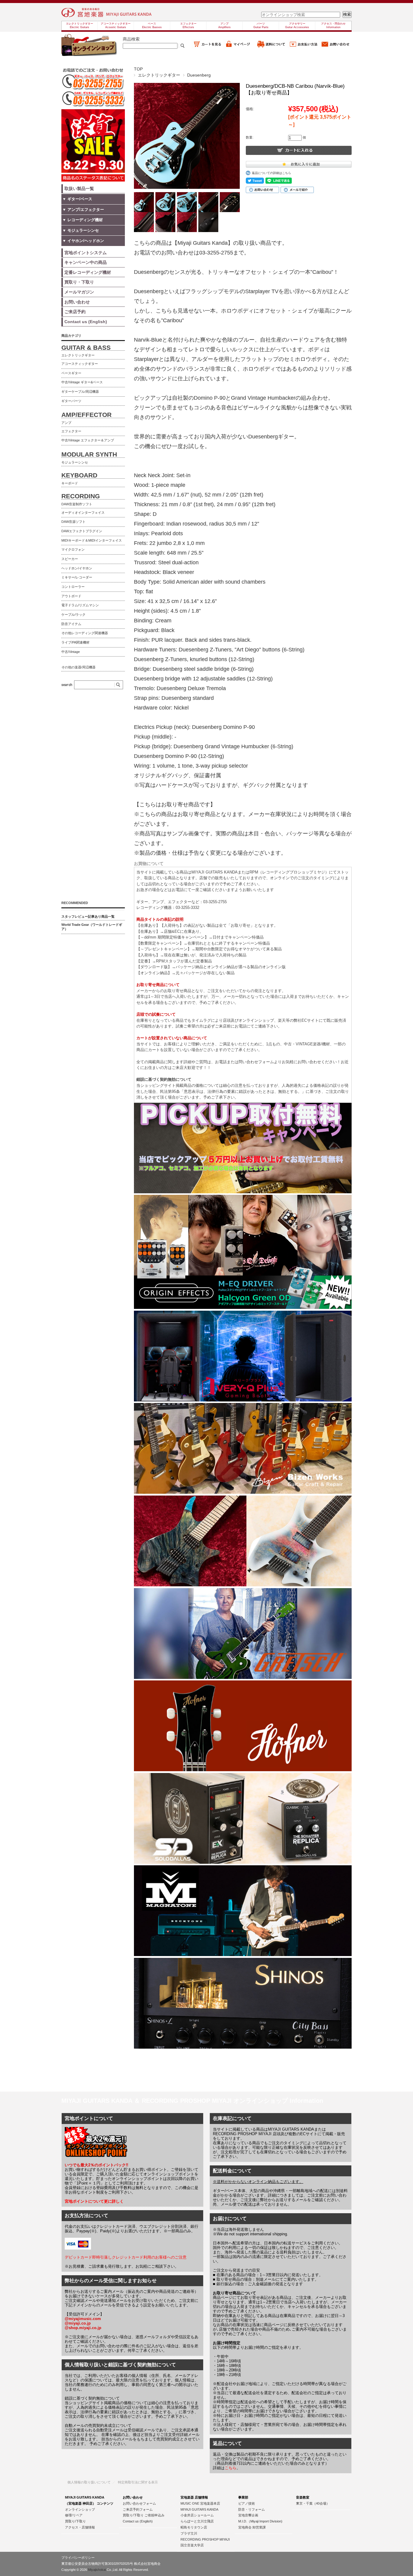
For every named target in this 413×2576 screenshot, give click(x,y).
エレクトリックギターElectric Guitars (80, 25)
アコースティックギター (80, 364)
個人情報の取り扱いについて (89, 2482)
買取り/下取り (75, 2521)
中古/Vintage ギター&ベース (82, 382)
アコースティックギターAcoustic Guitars (116, 25)
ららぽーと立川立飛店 (197, 2521)
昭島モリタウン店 (194, 2527)
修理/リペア (74, 2515)
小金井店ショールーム (197, 2515)
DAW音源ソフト (73, 522)
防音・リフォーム (252, 2509)
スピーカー (70, 559)
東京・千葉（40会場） (313, 2503)
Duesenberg (199, 75)
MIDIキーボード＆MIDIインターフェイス (92, 540)
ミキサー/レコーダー (77, 577)
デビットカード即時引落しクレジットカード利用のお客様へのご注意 (126, 2257)
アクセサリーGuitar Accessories (297, 25)
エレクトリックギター (159, 75)
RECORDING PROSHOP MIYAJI (205, 2539)
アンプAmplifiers (224, 25)
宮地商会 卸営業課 (252, 2527)
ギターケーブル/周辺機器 (80, 392)
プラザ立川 (189, 2533)
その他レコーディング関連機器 (85, 633)
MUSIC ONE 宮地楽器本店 (200, 2503)
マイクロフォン (73, 549)
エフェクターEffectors (188, 25)
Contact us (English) (138, 2521)
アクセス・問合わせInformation (333, 25)
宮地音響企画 (248, 2515)
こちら (231, 2468)
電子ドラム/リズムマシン (80, 605)
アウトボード (71, 596)
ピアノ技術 (247, 2503)
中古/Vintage (71, 652)
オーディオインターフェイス (83, 513)
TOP (138, 69)
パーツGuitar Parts (261, 25)
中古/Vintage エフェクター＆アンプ (88, 440)
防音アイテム (71, 624)
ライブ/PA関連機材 (75, 642)
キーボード (70, 483)
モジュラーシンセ (75, 462)
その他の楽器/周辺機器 (78, 667)
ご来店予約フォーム (138, 2509)
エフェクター (71, 431)
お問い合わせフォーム (139, 2503)
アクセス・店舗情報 (80, 2527)
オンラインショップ (80, 2509)
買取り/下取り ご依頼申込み (144, 2515)
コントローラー (73, 587)
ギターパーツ (71, 401)
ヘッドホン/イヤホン (77, 568)
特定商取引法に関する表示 (138, 2482)
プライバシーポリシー (78, 2558)
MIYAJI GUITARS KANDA (199, 2509)
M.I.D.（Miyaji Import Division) (260, 2521)
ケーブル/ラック (73, 615)
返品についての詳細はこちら (272, 173)
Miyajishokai (97, 2570)
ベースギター (71, 373)
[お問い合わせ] (336, 47)
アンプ (66, 423)
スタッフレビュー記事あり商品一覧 (88, 916)
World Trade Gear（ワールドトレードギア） (92, 927)
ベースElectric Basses (152, 25)
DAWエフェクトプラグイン (82, 531)
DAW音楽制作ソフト (77, 504)
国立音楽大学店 (192, 2545)
